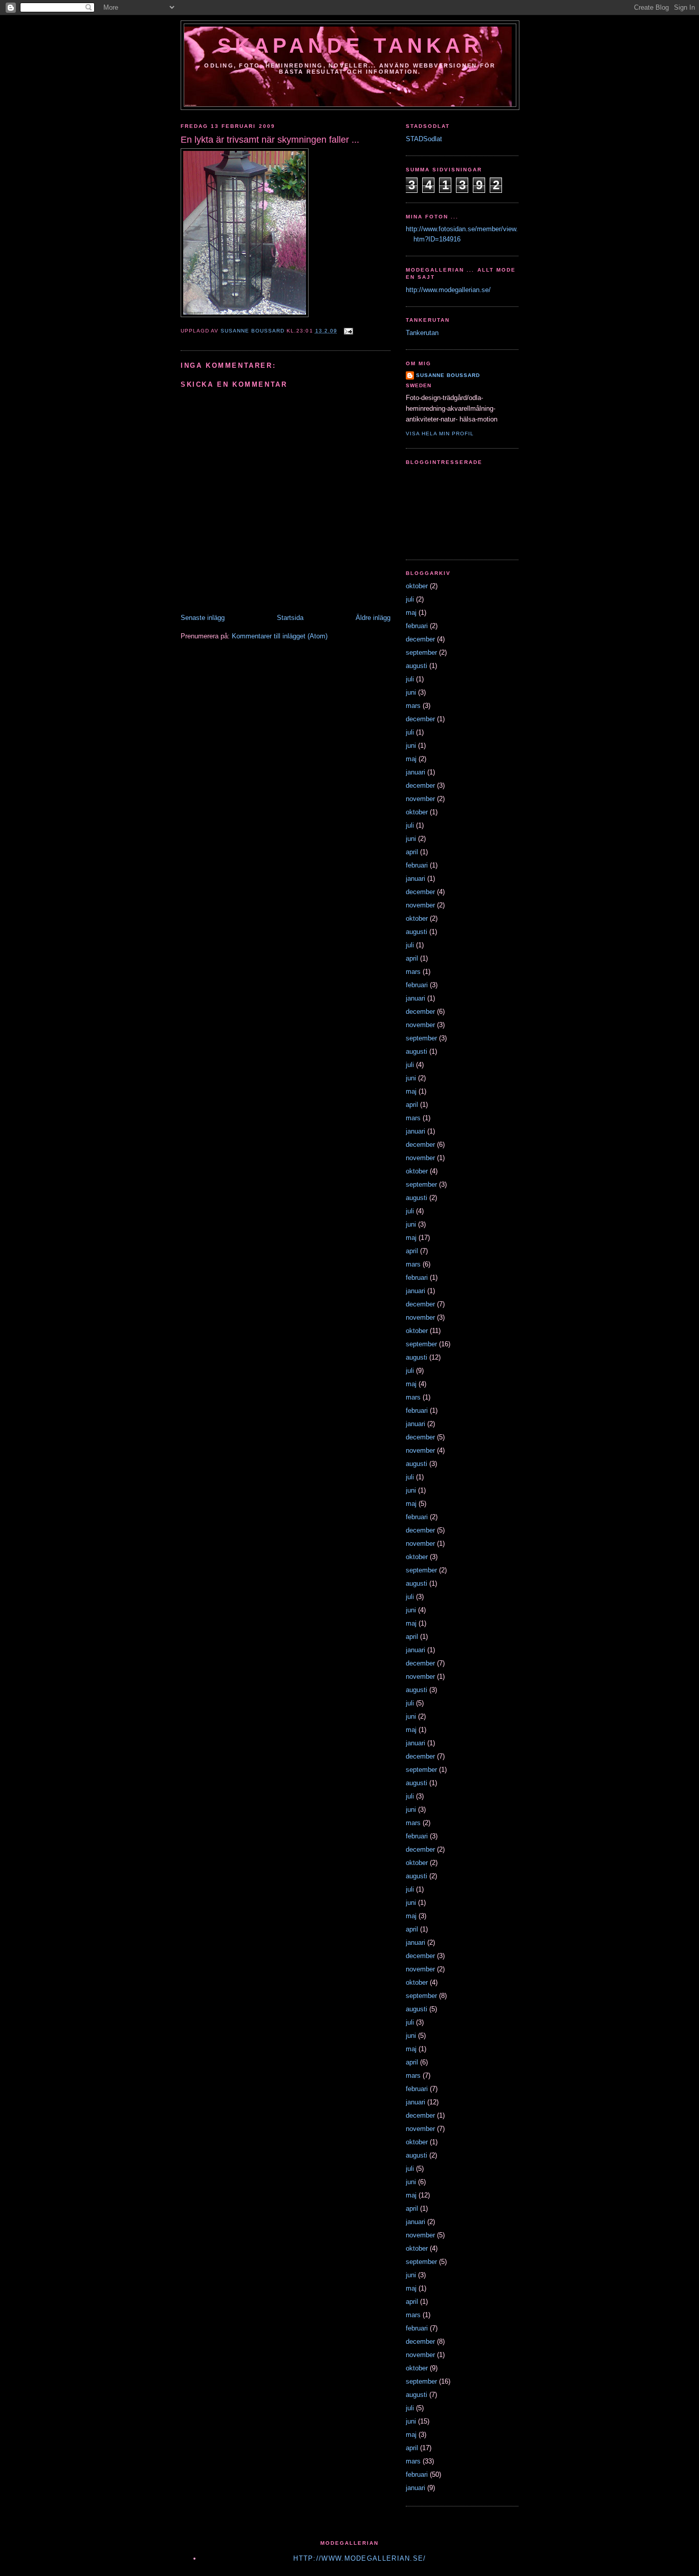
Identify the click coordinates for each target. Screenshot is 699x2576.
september (421, 652)
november (420, 799)
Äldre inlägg (373, 618)
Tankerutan (422, 333)
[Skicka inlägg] (348, 331)
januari (416, 772)
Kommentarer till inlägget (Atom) (280, 636)
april (412, 852)
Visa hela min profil (440, 434)
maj (411, 613)
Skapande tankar (350, 46)
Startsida (290, 618)
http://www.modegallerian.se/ (448, 290)
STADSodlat (424, 139)
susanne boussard (448, 375)
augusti (417, 666)
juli (410, 599)
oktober (417, 586)
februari (417, 626)
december (420, 639)
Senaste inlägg (203, 618)
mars (413, 706)
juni (411, 692)
